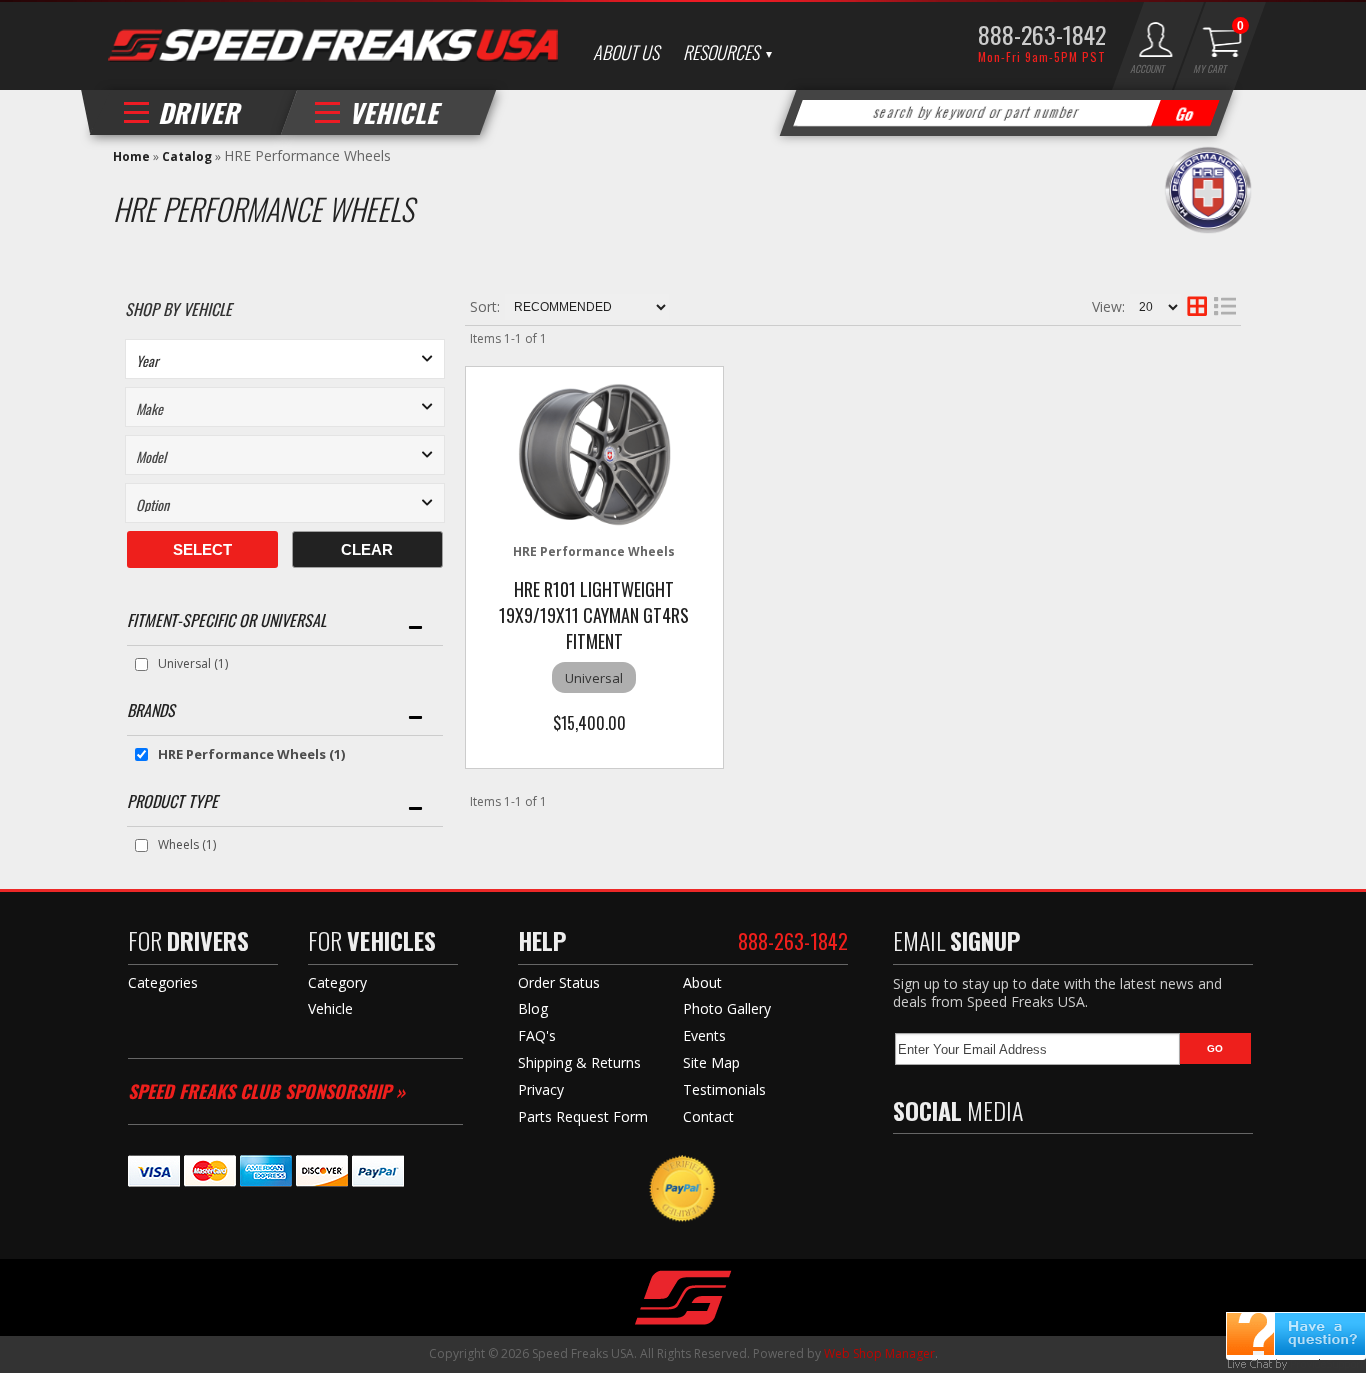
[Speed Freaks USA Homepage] (333, 47)
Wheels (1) (187, 844)
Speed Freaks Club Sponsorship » (266, 1091)
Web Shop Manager (879, 1353)
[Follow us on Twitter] (947, 1168)
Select (202, 549)
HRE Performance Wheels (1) (251, 754)
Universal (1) (193, 663)
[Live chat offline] (1296, 1334)
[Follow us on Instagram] (1033, 1168)
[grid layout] (1197, 307)
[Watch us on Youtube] (990, 1168)
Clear (367, 549)
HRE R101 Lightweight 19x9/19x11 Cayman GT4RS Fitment (594, 615)
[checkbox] (141, 664)
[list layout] (1225, 307)
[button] (1007, 113)
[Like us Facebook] (908, 1168)
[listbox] (285, 359)
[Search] (1186, 113)
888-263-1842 (1042, 34)
